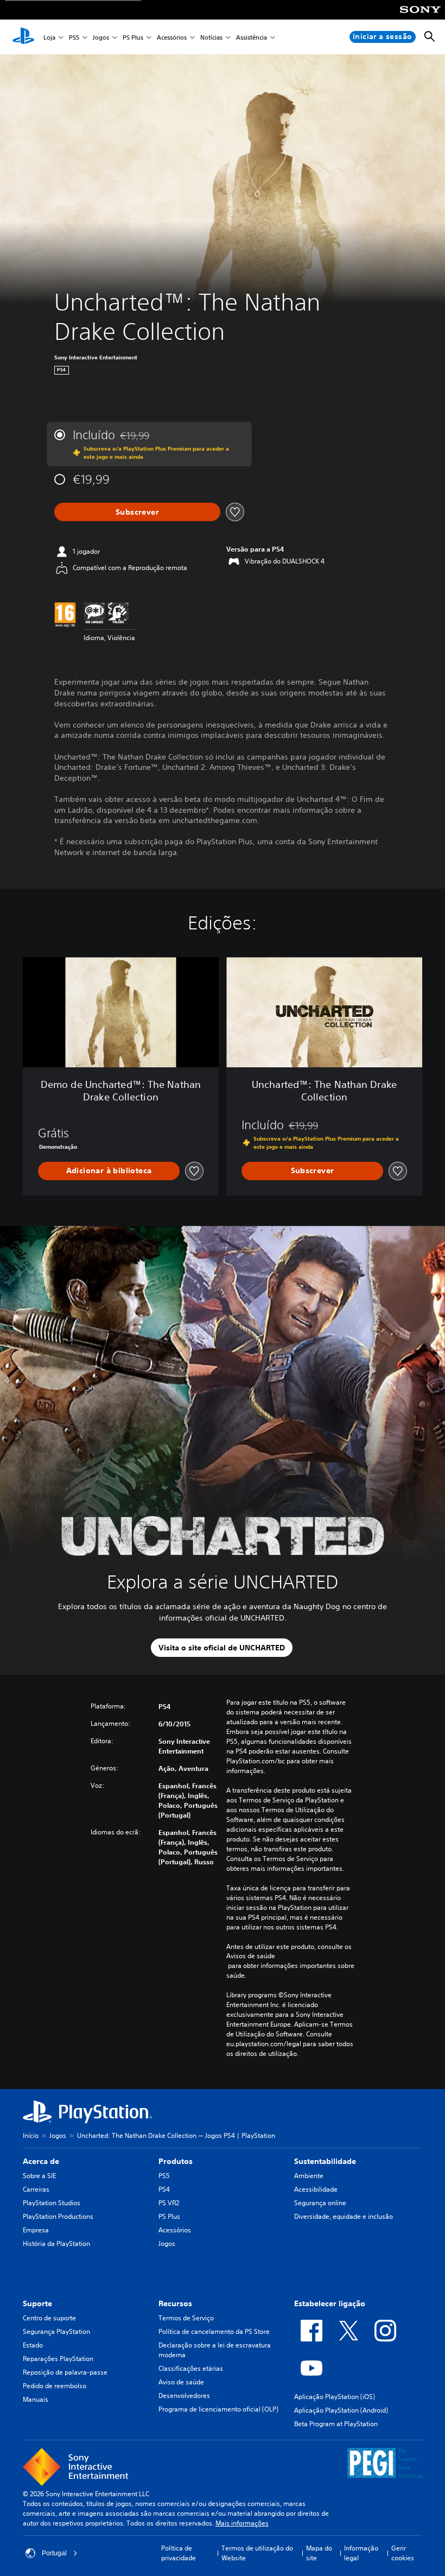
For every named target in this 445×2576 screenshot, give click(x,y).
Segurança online (320, 2203)
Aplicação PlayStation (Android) (341, 2410)
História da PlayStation (56, 2243)
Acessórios (172, 37)
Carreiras (36, 2189)
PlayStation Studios (52, 2203)
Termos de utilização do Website (257, 2553)
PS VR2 (169, 2203)
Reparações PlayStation (58, 2359)
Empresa (36, 2230)
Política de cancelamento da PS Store (214, 2331)
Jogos (101, 37)
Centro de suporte (49, 2318)
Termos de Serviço (186, 2318)
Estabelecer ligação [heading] (330, 2303)
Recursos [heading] (175, 2303)
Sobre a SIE (39, 2176)
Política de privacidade (179, 2553)
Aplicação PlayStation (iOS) (335, 2397)
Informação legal (361, 2553)
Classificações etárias (191, 2368)
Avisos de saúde (251, 1956)
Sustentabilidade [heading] (325, 2161)
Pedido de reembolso (55, 2386)
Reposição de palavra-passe (65, 2372)
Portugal (54, 2553)
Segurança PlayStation (56, 2331)
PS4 (164, 2189)
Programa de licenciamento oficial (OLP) (218, 2409)
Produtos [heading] (176, 2161)
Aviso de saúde (181, 2382)
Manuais (36, 2399)
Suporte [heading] (37, 2303)
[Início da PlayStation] (23, 37)
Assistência (252, 37)
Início (31, 2135)
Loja (49, 37)
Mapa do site (319, 2553)
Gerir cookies (403, 2553)
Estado (33, 2345)
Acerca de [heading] (41, 2161)
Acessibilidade (316, 2189)
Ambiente (309, 2176)
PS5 (74, 37)
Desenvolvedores (184, 2395)
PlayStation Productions (58, 2216)
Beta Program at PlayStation (336, 2424)
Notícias (211, 37)
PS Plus (133, 37)
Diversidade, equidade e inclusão (344, 2216)
